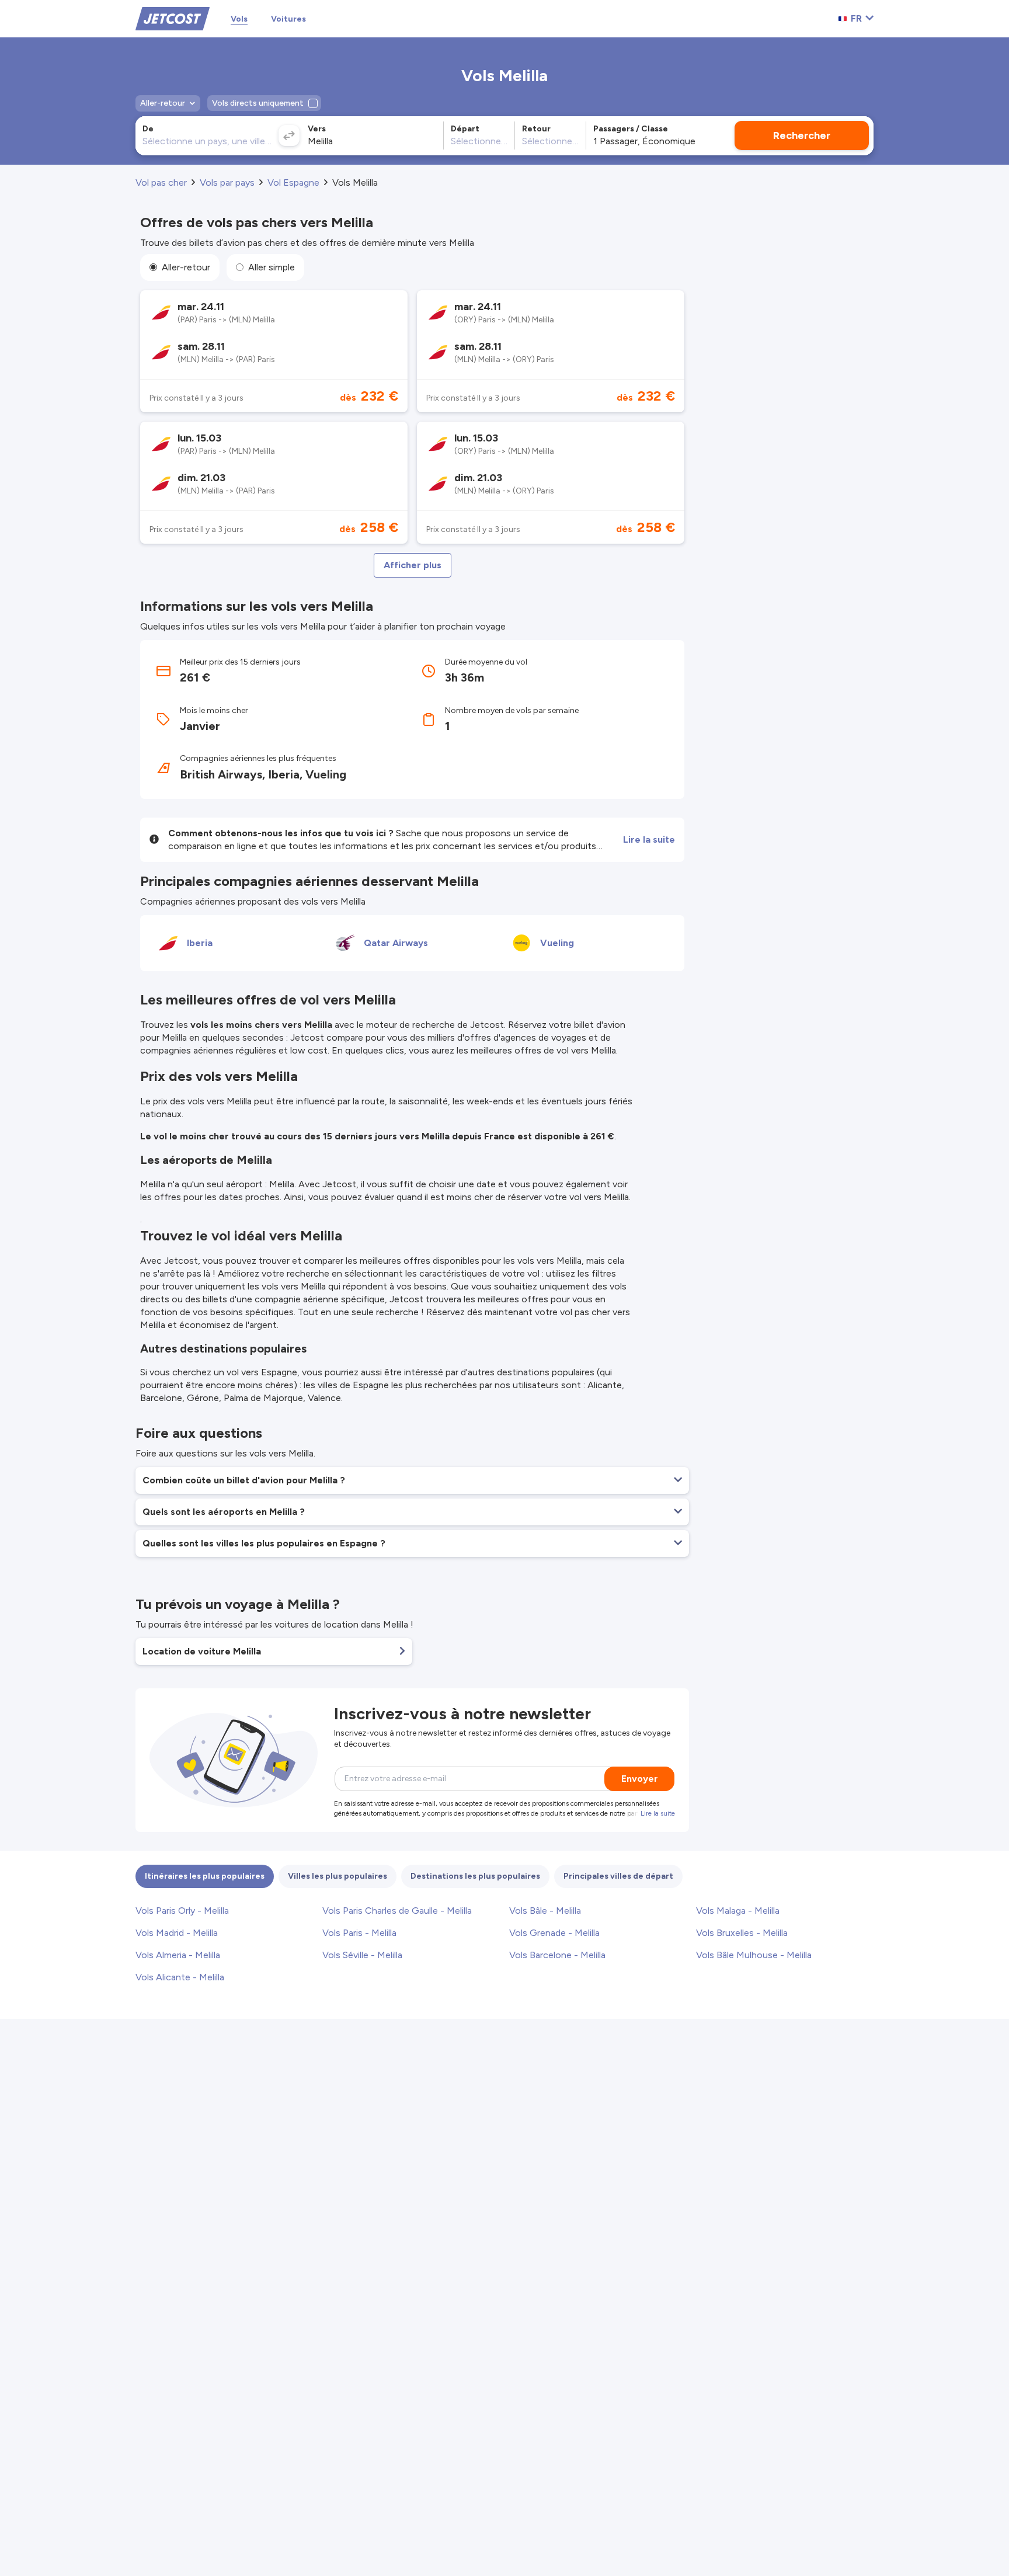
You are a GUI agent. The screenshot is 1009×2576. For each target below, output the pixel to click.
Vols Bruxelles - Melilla (742, 1933)
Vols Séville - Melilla (362, 1955)
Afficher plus (413, 565)
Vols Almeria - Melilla (178, 1955)
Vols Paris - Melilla (359, 1933)
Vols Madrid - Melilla (177, 1933)
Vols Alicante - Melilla (180, 1977)
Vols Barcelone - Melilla (557, 1955)
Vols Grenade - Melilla (554, 1933)
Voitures (288, 19)
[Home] (173, 18)
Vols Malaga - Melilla (738, 1911)
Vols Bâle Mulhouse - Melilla (754, 1955)
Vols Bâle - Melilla (545, 1911)
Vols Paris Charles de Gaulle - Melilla (397, 1911)
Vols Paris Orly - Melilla (182, 1911)
